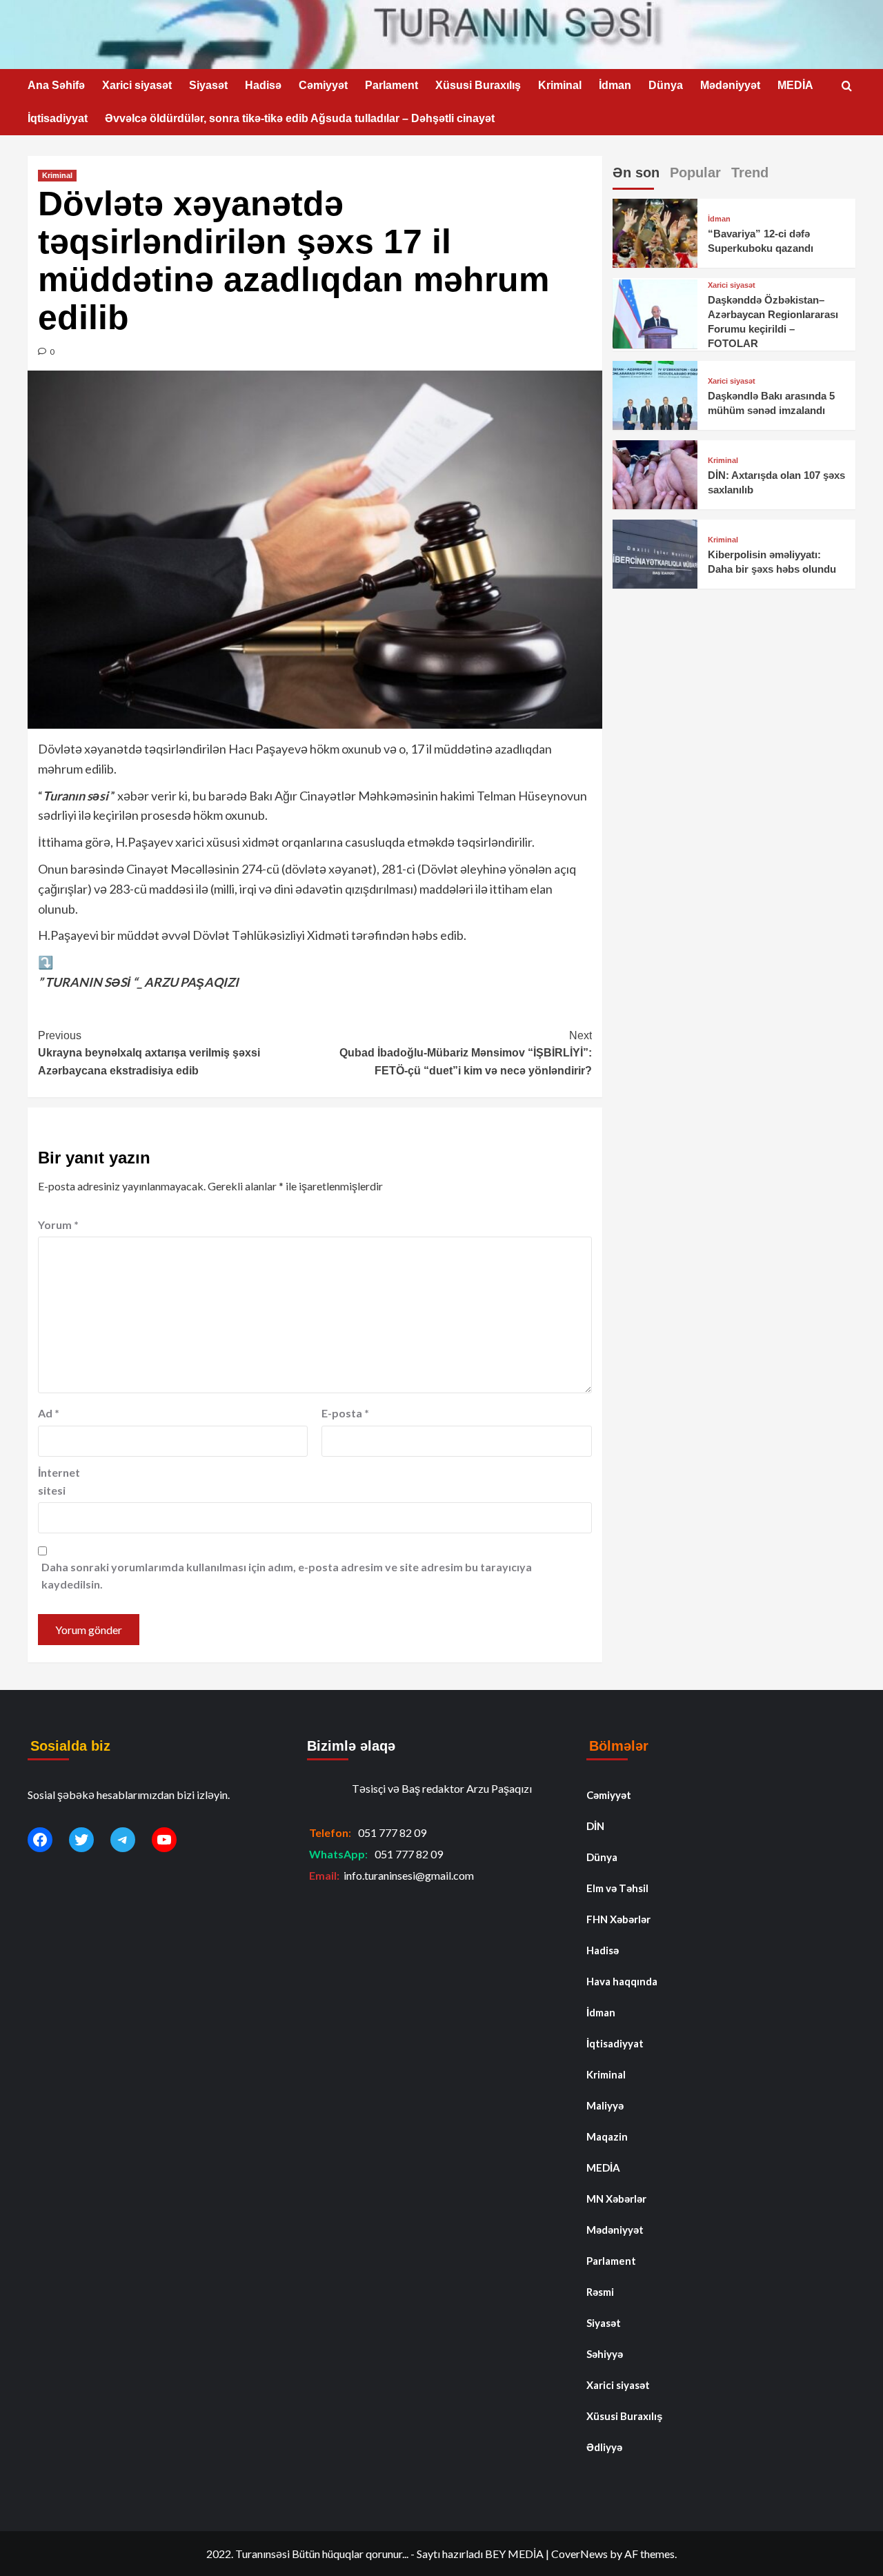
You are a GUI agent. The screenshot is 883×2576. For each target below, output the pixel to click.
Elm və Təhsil (617, 1888)
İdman (615, 85)
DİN (595, 1826)
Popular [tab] (695, 173)
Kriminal (560, 85)
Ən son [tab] (636, 173)
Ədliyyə (604, 2447)
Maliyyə (605, 2105)
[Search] (847, 87)
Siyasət (208, 85)
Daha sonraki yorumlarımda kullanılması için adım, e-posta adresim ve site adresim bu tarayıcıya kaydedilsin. (287, 1576)
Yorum (58, 1225)
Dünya (666, 85)
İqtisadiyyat (58, 118)
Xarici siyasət (137, 85)
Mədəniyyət (730, 85)
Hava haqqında (622, 1981)
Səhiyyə (605, 2354)
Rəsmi (600, 2292)
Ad (49, 1413)
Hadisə (263, 85)
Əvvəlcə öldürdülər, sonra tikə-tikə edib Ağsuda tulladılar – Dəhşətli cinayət (300, 118)
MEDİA (795, 85)
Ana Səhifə (56, 85)
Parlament (391, 85)
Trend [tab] (750, 173)
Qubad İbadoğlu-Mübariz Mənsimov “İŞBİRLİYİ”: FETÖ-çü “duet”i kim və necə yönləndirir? (465, 1053)
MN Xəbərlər (616, 2199)
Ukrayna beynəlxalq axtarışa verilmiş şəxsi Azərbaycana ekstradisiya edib (149, 1053)
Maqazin (607, 2136)
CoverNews (579, 2554)
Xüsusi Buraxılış (478, 85)
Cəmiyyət (323, 85)
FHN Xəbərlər (618, 1919)
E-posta (345, 1413)
